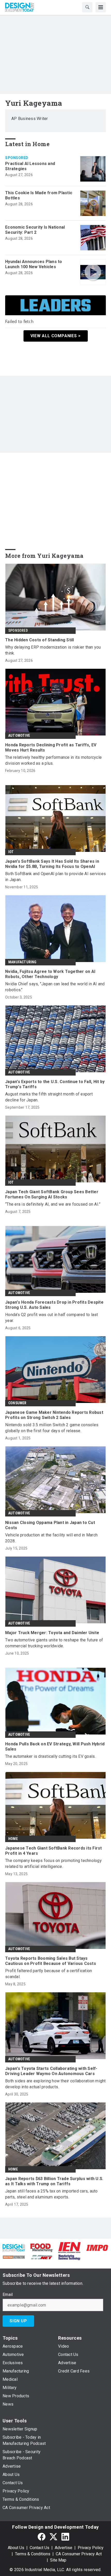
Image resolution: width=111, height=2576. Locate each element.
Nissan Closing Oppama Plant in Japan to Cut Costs (50, 1525)
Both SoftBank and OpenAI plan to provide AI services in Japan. (55, 877)
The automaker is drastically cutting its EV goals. (50, 1756)
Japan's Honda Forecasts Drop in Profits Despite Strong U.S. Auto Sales (54, 1305)
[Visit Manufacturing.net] (42, 2257)
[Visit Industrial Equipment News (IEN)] (69, 2247)
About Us (16, 2548)
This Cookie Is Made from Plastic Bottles (39, 195)
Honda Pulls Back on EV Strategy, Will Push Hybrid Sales (55, 1747)
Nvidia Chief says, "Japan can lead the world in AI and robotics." (55, 987)
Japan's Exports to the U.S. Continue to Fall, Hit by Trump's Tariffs (55, 1084)
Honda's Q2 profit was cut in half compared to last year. (52, 1318)
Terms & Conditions (33, 2554)
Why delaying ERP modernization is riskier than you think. (53, 650)
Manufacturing (22, 962)
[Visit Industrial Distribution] (14, 2257)
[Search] (87, 7)
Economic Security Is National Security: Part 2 (35, 230)
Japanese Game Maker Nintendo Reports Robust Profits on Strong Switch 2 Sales (54, 1415)
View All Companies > (56, 336)
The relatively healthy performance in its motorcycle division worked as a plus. (53, 760)
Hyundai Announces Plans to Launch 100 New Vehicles (34, 264)
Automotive (19, 735)
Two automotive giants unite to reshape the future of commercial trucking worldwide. (54, 1643)
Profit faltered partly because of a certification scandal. (49, 1974)
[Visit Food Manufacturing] (42, 2247)
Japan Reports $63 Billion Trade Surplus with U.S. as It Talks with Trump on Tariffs (54, 2181)
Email (8, 2295)
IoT (11, 852)
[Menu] (101, 7)
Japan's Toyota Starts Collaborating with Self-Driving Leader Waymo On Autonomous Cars (51, 2071)
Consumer (17, 1403)
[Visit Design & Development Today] (14, 2247)
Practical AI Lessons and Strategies (30, 166)
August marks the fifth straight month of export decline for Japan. (49, 1097)
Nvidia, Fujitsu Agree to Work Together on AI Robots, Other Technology (50, 974)
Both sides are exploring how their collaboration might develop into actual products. (55, 2084)
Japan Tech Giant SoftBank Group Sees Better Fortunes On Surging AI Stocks (52, 1194)
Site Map (58, 2560)
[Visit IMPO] (97, 2247)
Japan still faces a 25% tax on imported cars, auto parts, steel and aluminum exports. (51, 2194)
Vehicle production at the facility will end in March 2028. (51, 1538)
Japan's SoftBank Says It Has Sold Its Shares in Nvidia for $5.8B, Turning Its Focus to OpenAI (52, 864)
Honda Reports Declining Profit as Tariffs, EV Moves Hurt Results (51, 748)
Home (13, 1839)
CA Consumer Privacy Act (79, 2554)
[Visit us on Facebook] (42, 2537)
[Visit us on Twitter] (53, 2537)
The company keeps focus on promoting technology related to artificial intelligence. (53, 1864)
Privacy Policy (91, 2548)
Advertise (64, 2548)
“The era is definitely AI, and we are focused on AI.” (53, 1204)
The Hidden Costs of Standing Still (40, 640)
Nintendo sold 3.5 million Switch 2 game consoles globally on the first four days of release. (52, 1428)
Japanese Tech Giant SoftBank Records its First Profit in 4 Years (54, 1851)
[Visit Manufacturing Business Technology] (69, 2257)
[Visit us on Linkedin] (65, 2537)
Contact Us (39, 2548)
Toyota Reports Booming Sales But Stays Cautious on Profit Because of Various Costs (51, 1961)
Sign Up (18, 2321)
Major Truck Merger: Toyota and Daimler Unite (52, 1633)
